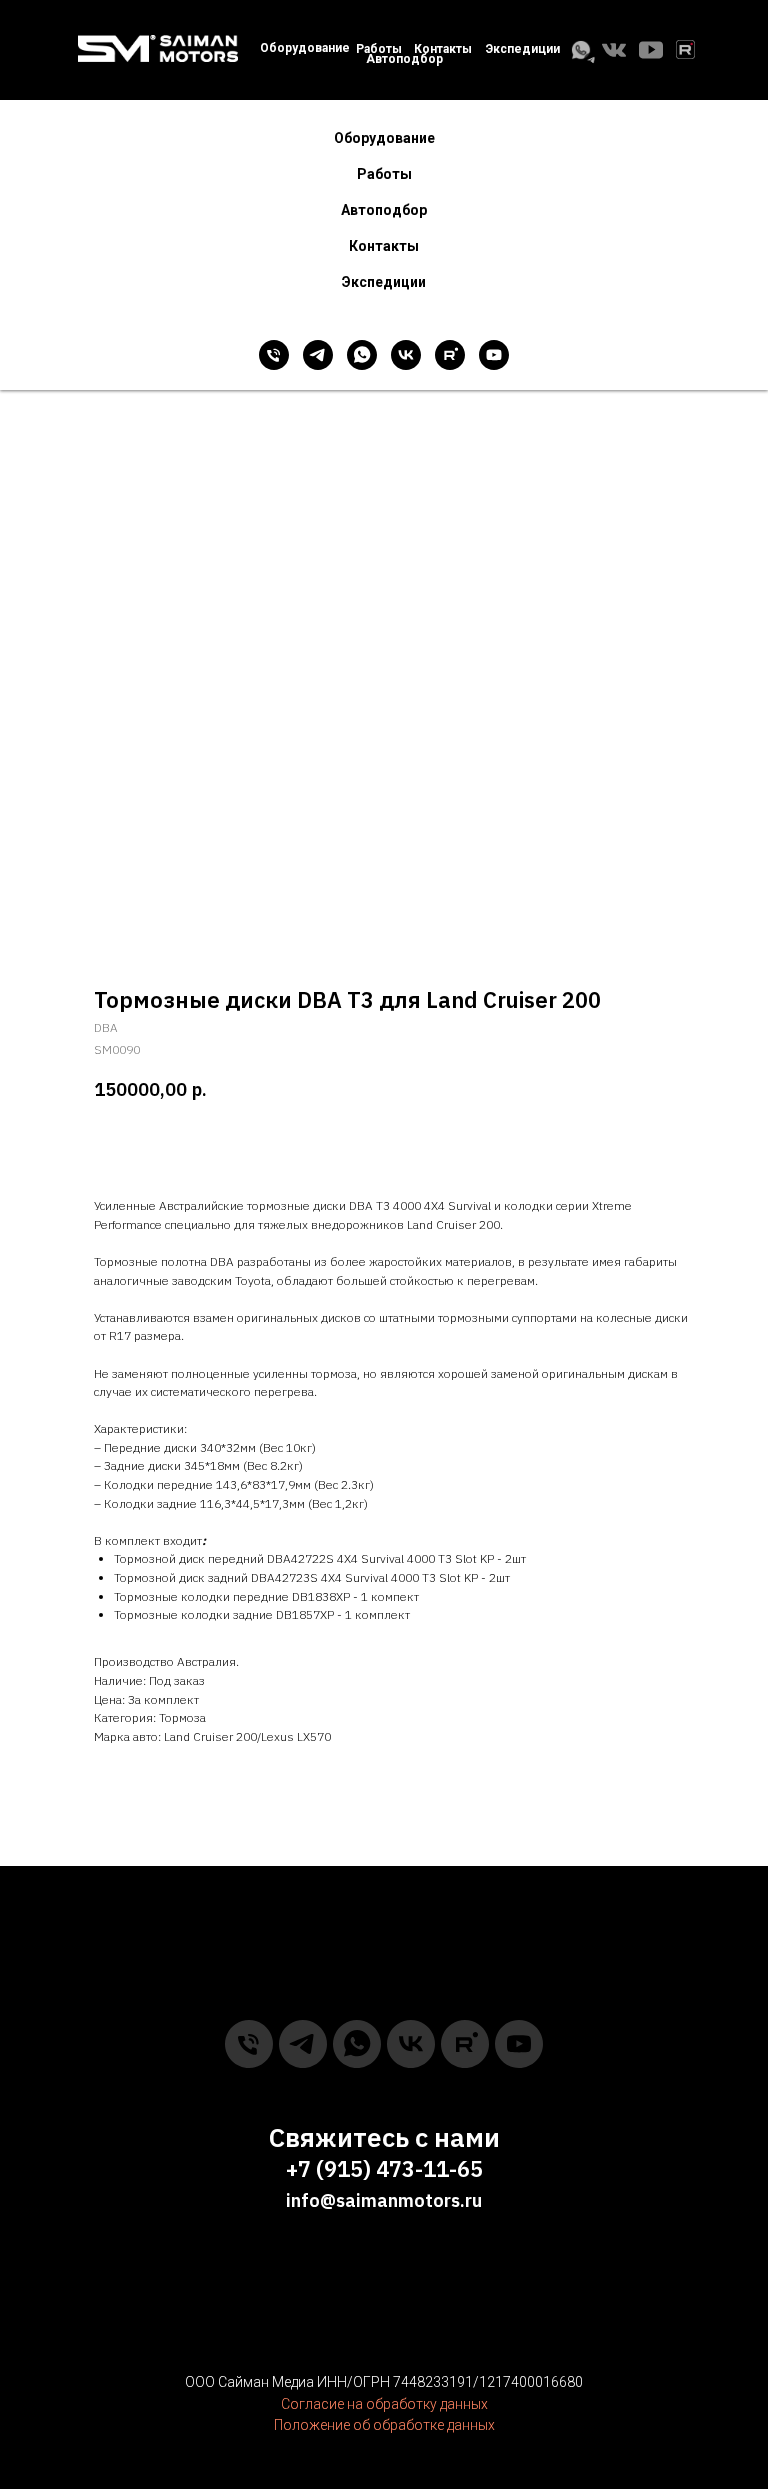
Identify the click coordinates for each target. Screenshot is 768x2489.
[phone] (274, 355)
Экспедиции (523, 49)
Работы (379, 49)
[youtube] (494, 355)
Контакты (384, 246)
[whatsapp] (362, 355)
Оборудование (305, 48)
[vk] (406, 355)
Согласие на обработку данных (384, 2404)
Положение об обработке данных (384, 2425)
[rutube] (450, 355)
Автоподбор (404, 59)
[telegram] (318, 355)
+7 (298, 2168)
